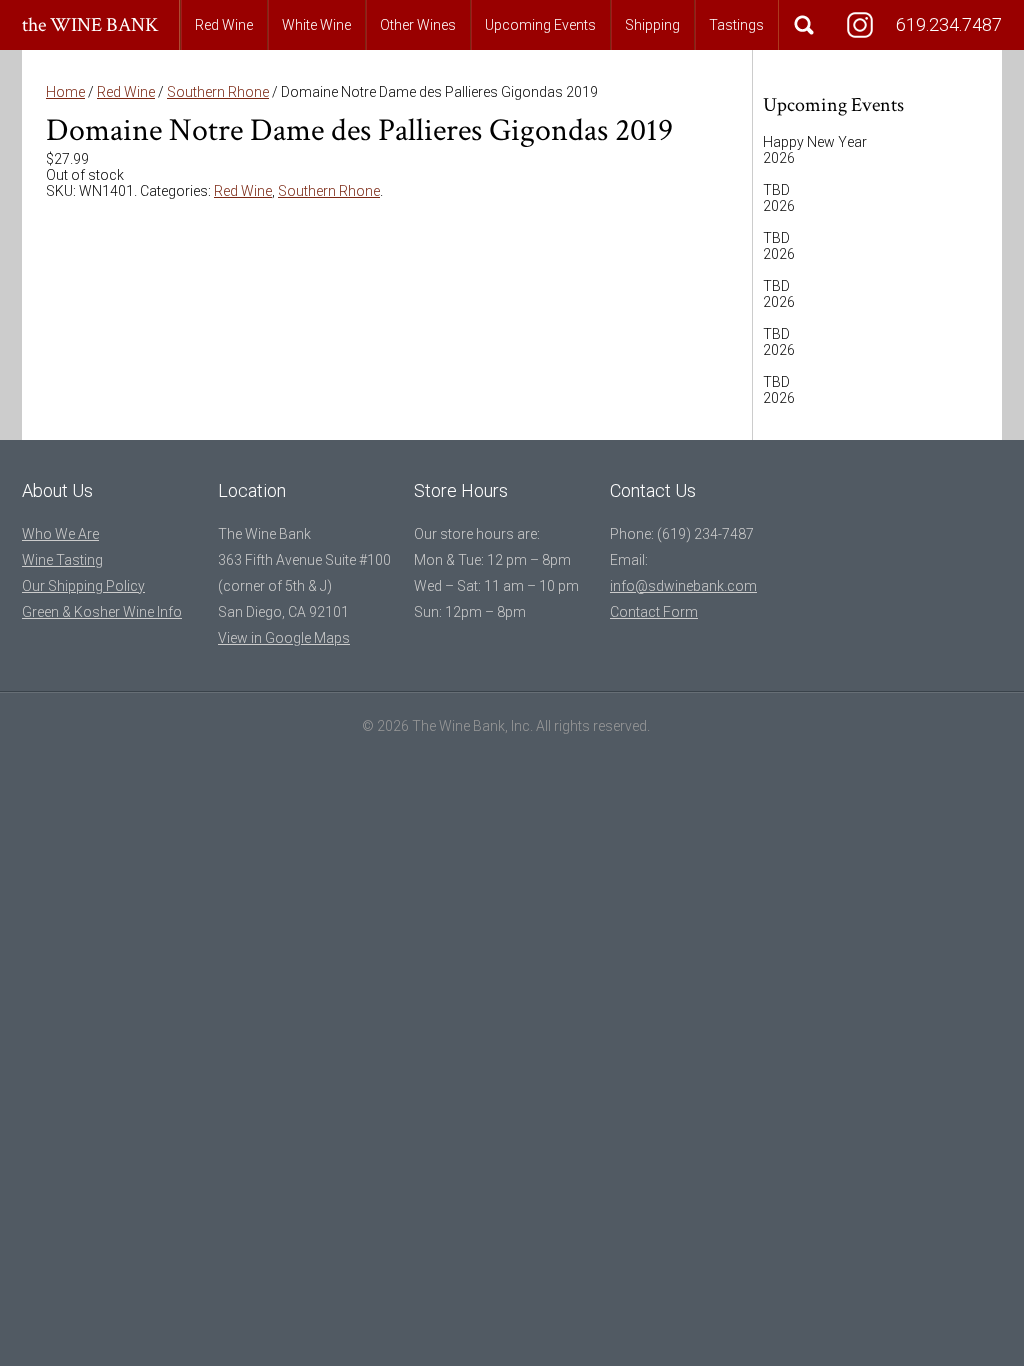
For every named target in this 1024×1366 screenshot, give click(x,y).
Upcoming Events (540, 25)
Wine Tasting (62, 560)
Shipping (652, 25)
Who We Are (60, 534)
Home (65, 92)
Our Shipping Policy (83, 586)
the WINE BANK (90, 25)
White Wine (316, 25)
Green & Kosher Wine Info (102, 612)
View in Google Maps (284, 638)
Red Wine (224, 25)
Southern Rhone (218, 92)
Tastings (736, 25)
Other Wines (418, 25)
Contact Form (654, 612)
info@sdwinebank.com (683, 586)
